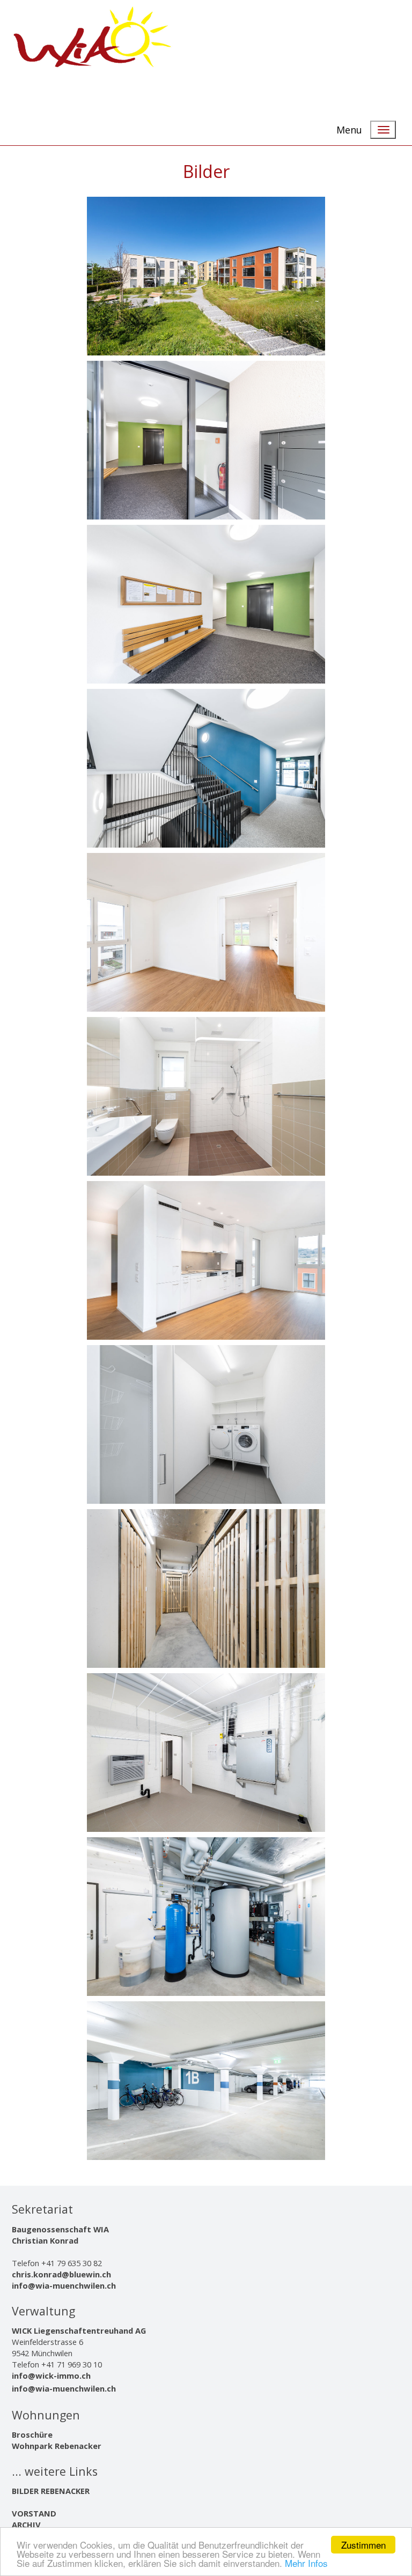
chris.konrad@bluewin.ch (61, 2274)
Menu (349, 130)
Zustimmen (363, 2545)
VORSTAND (34, 2513)
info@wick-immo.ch (51, 2375)
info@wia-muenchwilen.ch (64, 2285)
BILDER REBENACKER (51, 2491)
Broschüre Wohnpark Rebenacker (57, 2440)
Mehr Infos (306, 2563)
